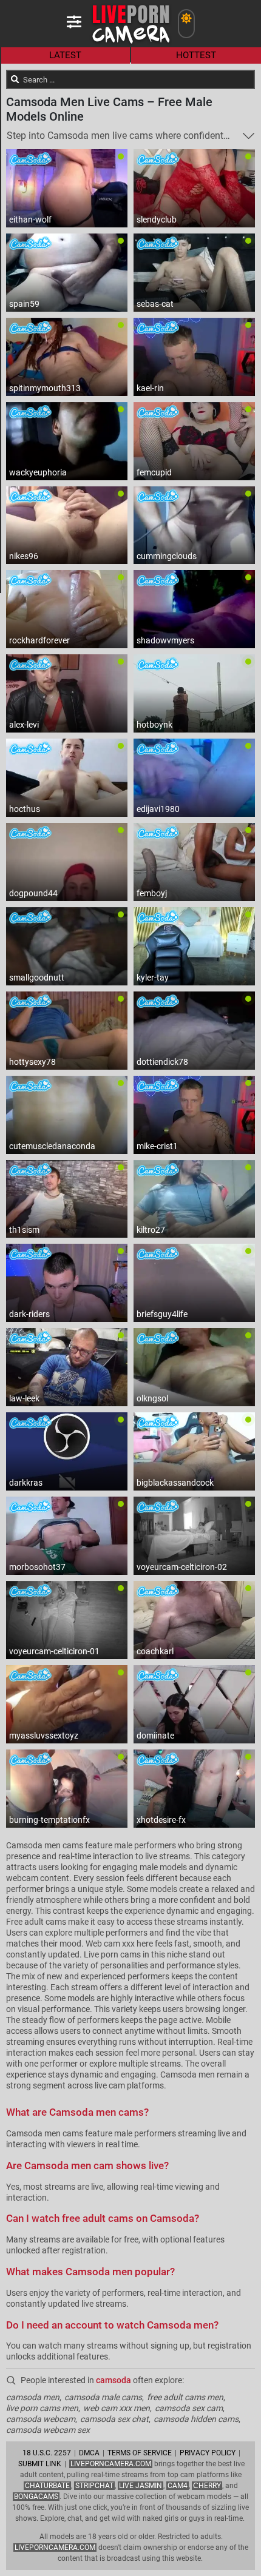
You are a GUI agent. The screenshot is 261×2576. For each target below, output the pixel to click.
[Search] (15, 79)
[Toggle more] (249, 136)
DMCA (89, 2453)
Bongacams (36, 2497)
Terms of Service (140, 2453)
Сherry (207, 2486)
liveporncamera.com (55, 2547)
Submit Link (40, 2464)
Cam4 (178, 2486)
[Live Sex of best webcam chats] (131, 43)
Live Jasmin (141, 2486)
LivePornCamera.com (111, 2464)
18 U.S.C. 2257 (47, 2453)
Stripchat (94, 2486)
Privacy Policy (208, 2453)
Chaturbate (47, 2486)
